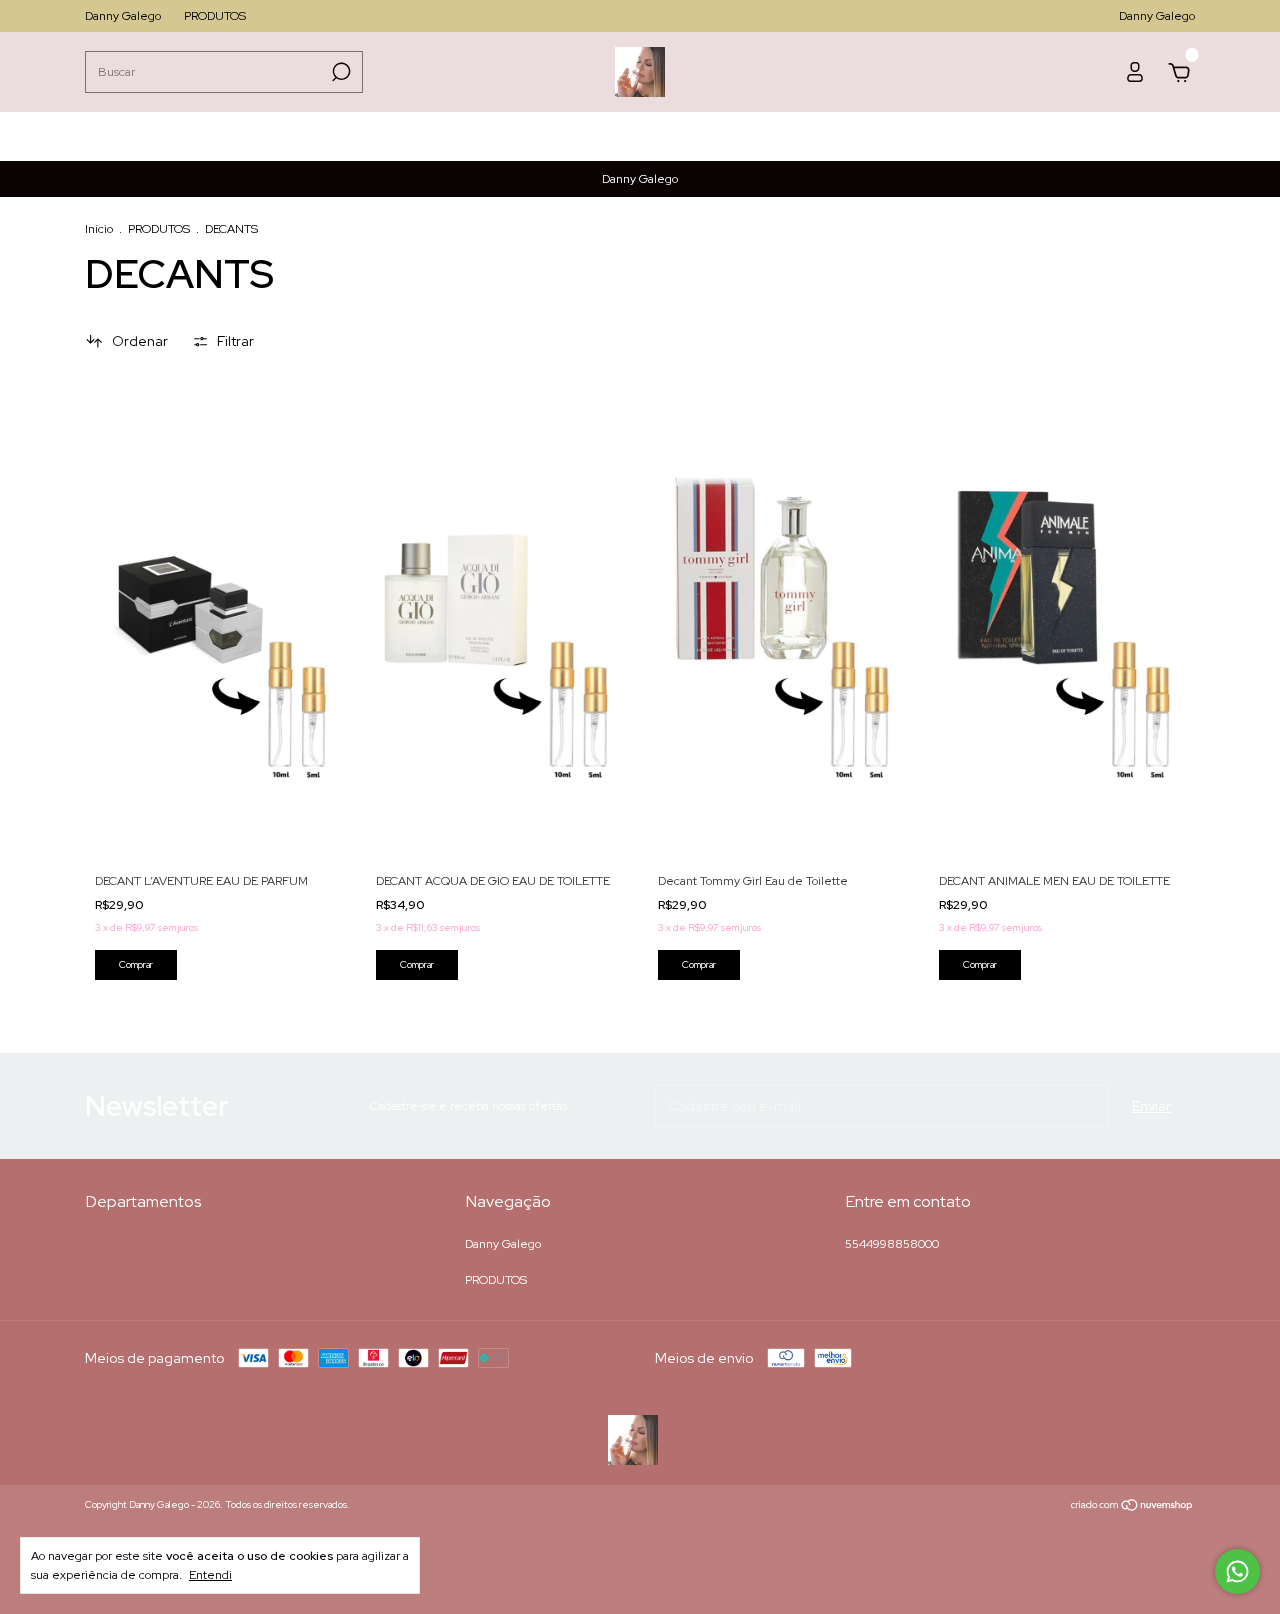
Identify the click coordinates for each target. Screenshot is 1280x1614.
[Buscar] (339, 72)
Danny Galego (123, 16)
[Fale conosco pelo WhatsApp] (1237, 1571)
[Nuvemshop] (1132, 1507)
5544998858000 (892, 1244)
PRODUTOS (215, 16)
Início (99, 229)
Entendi (210, 1575)
